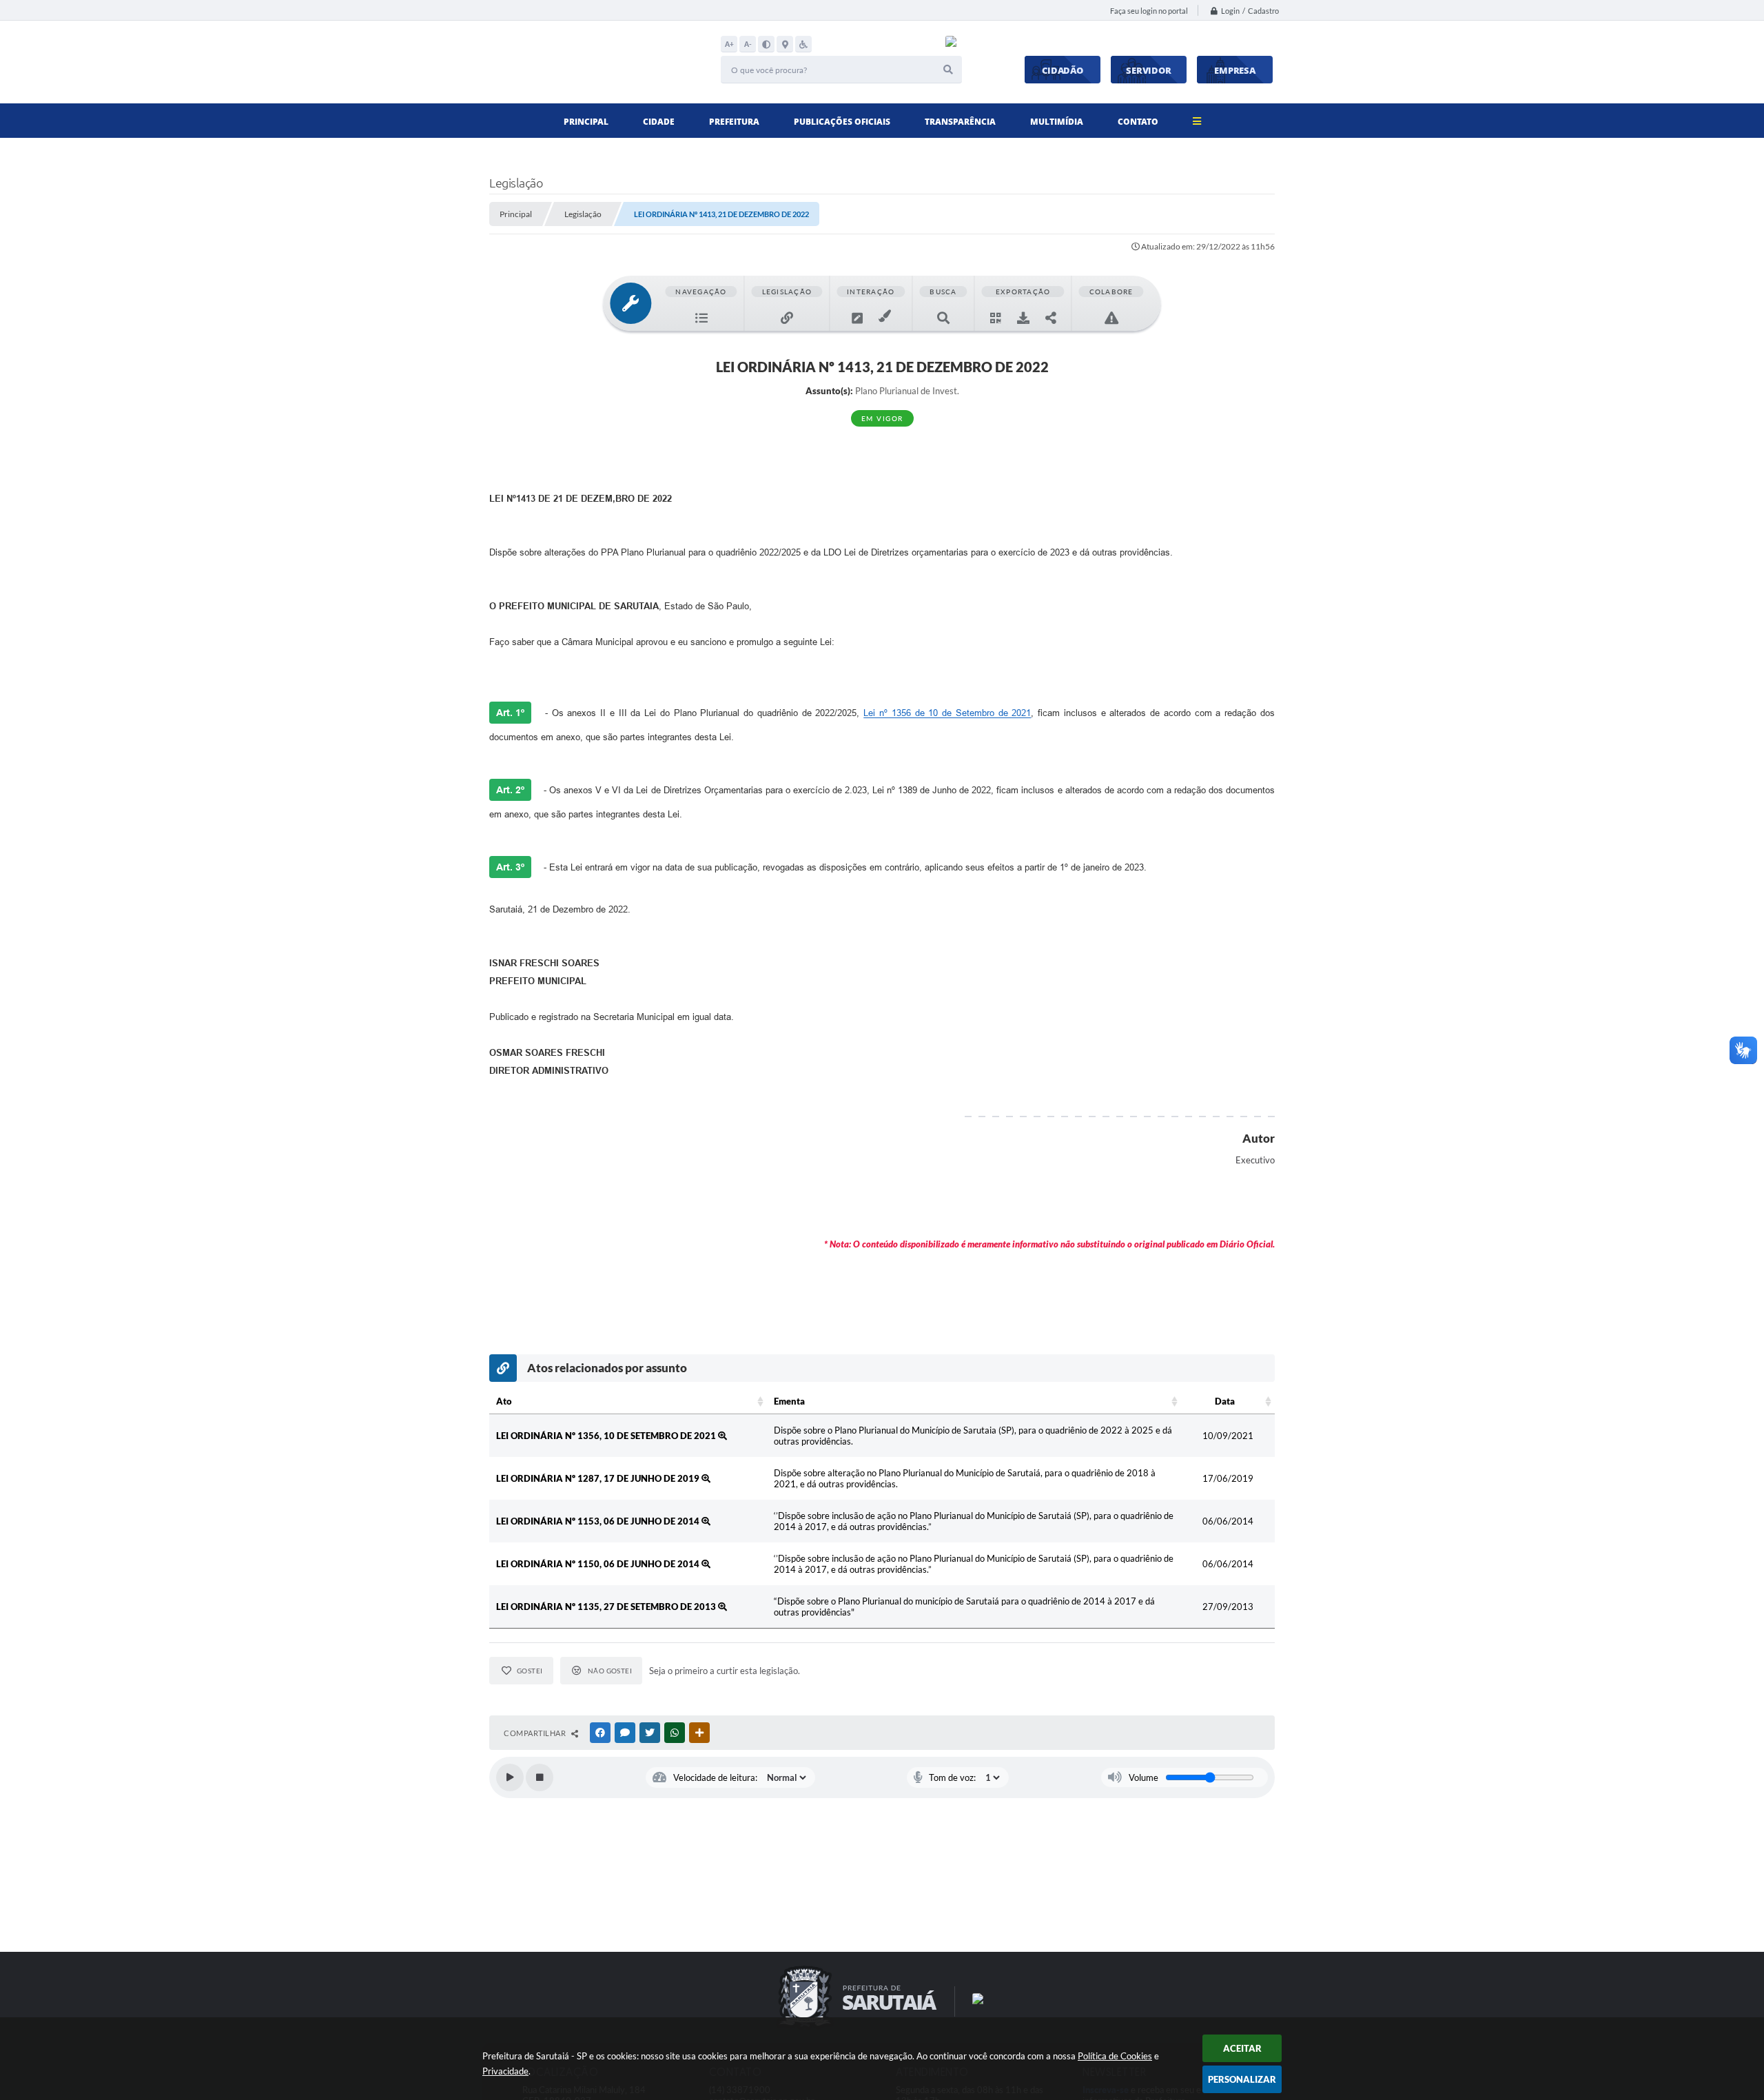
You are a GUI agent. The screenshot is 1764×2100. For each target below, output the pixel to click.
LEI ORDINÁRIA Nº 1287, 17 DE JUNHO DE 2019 (599, 1478)
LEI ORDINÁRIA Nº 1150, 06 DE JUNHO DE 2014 (599, 1564)
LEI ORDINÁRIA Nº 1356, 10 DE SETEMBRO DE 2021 (607, 1436)
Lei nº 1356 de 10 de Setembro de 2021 (947, 713)
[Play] (510, 1777)
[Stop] (540, 1777)
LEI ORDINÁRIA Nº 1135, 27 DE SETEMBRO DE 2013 (607, 1607)
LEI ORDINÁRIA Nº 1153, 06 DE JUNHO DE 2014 (599, 1521)
